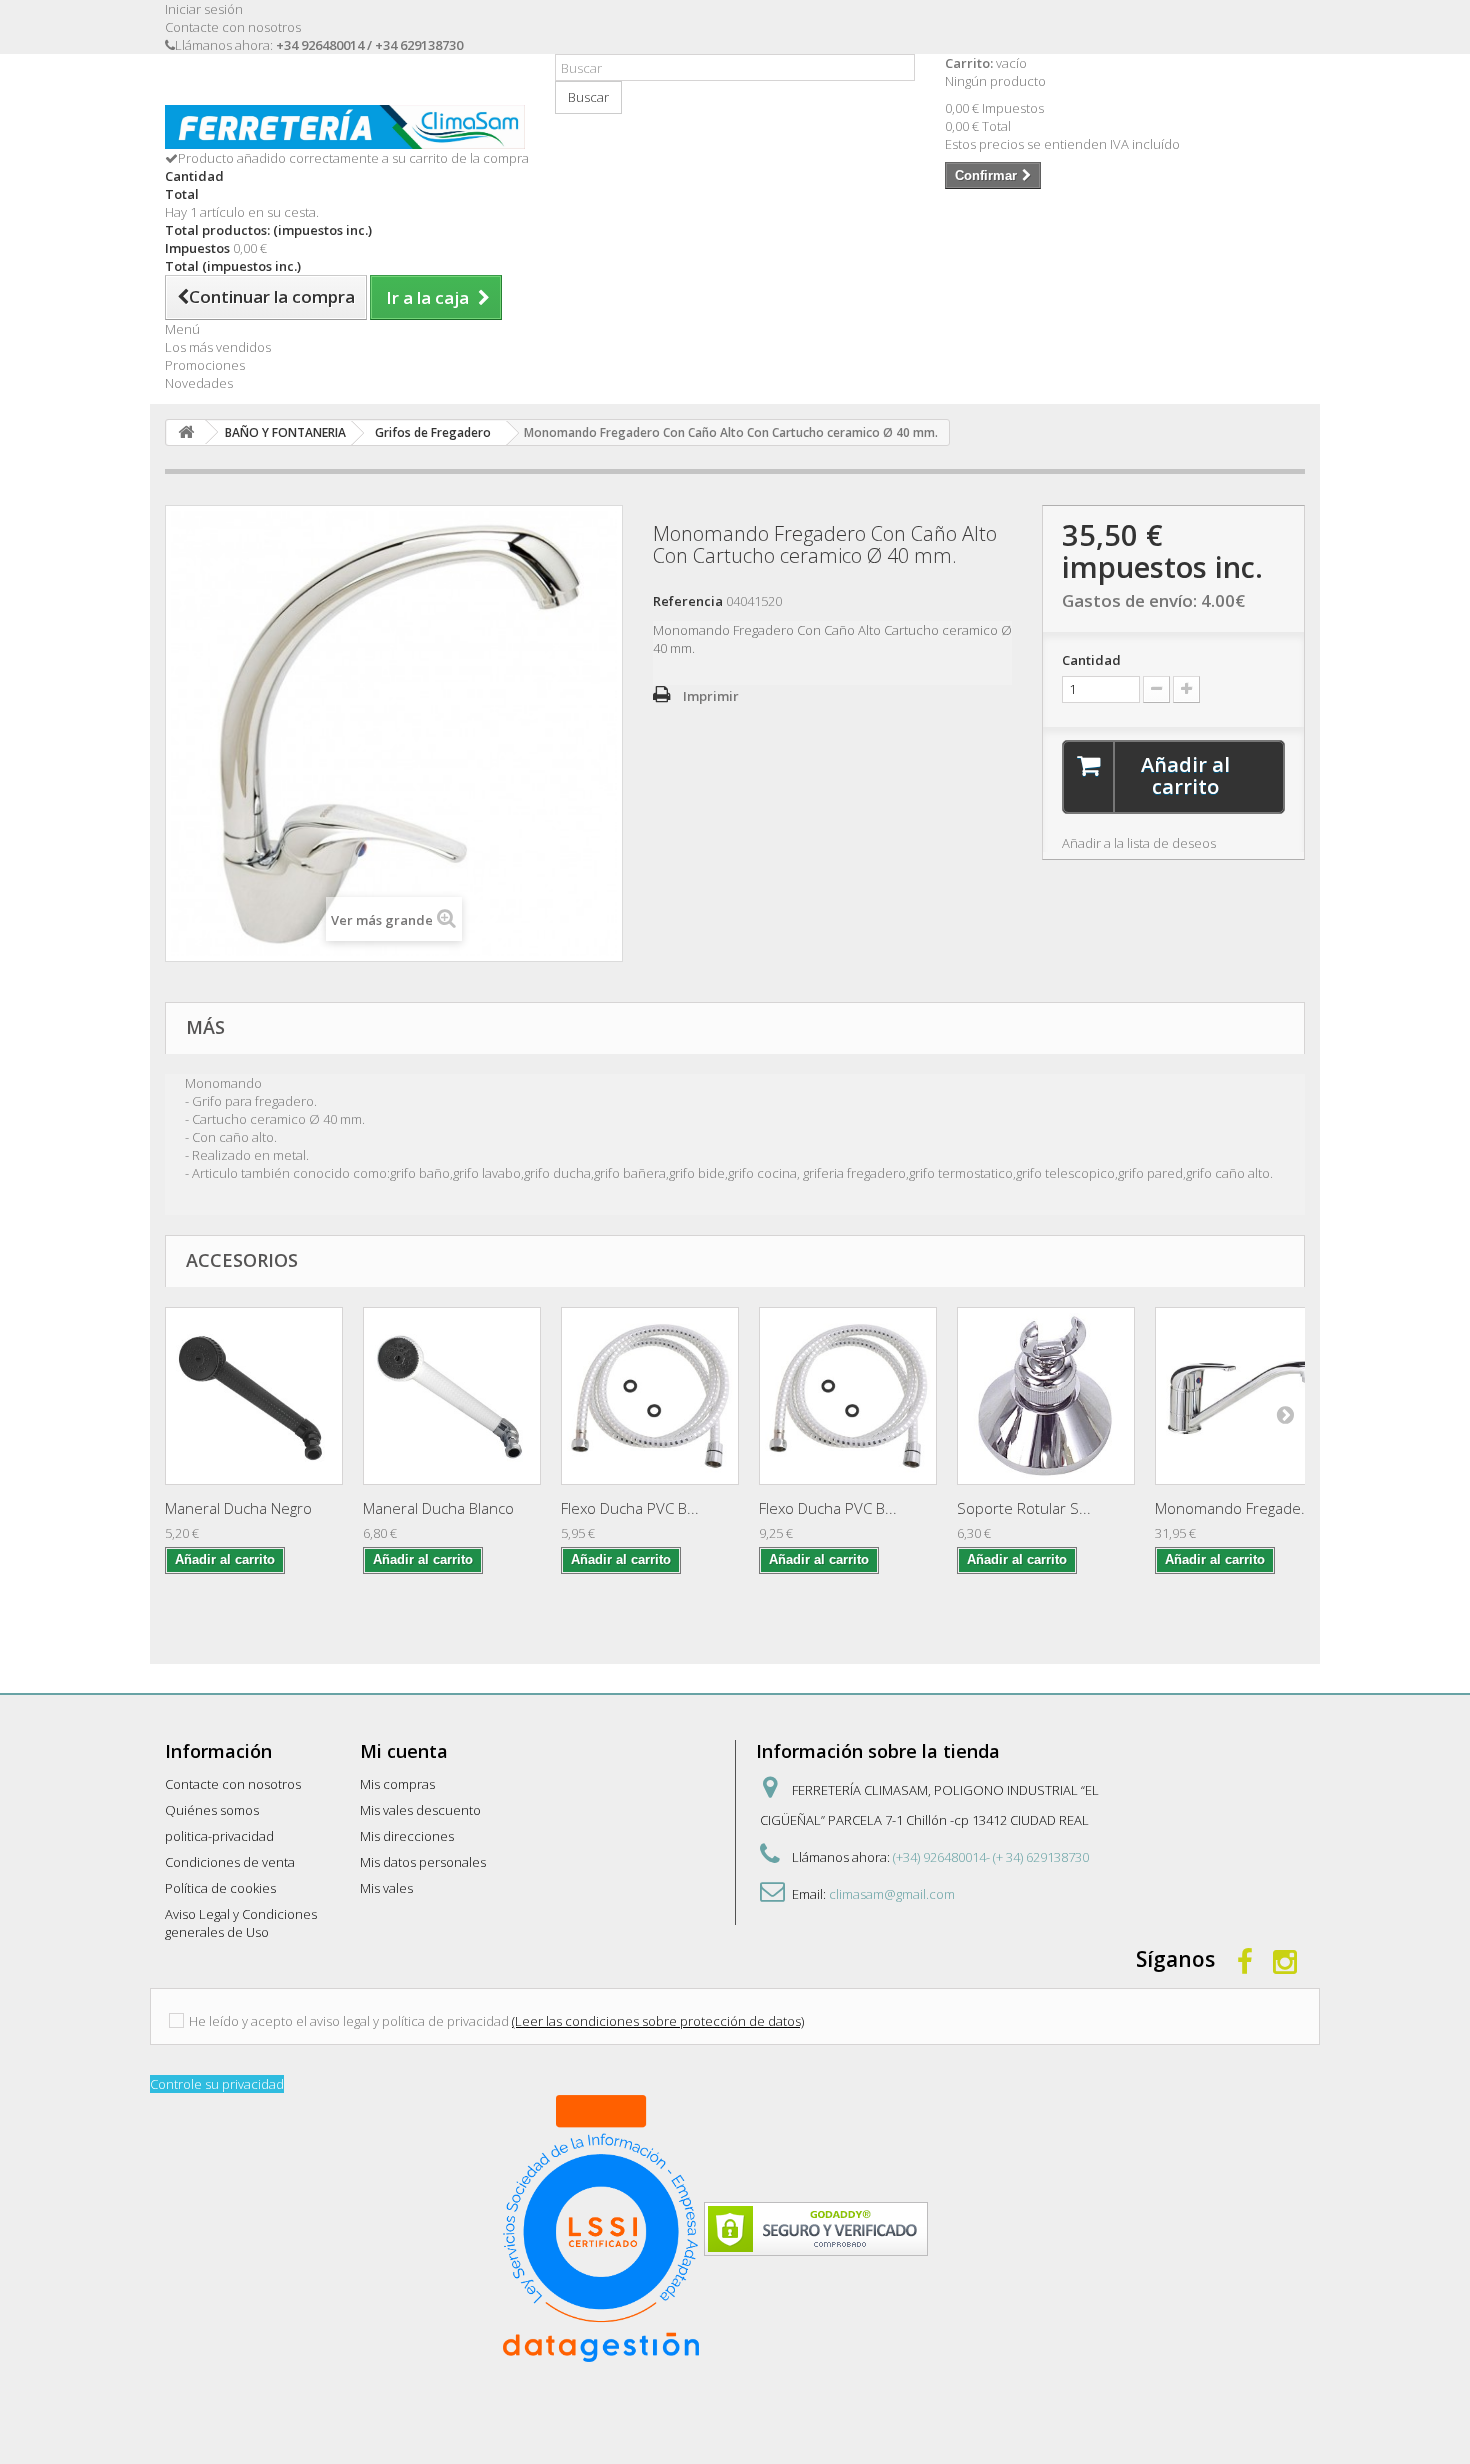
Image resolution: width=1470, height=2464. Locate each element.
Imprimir (711, 696)
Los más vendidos (218, 347)
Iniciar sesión (204, 9)
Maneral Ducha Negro (238, 1508)
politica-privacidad (219, 1836)
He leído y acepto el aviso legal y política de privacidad (349, 2021)
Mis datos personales (423, 1862)
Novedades (199, 383)
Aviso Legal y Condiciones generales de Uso (241, 1923)
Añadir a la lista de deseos (1139, 843)
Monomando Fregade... (1234, 1508)
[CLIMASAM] (345, 127)
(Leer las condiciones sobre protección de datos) (658, 2021)
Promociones (205, 365)
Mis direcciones (407, 1836)
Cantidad (1091, 660)
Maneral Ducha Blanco (438, 1508)
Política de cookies (220, 1888)
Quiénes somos (212, 1810)
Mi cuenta (404, 1751)
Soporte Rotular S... (1024, 1508)
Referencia (688, 601)
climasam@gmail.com (892, 1894)
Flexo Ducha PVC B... (630, 1508)
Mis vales (386, 1888)
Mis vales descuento (420, 1810)
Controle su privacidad (217, 2084)
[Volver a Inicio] (186, 432)
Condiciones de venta (230, 1862)
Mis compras (397, 1784)
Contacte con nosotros (233, 27)
